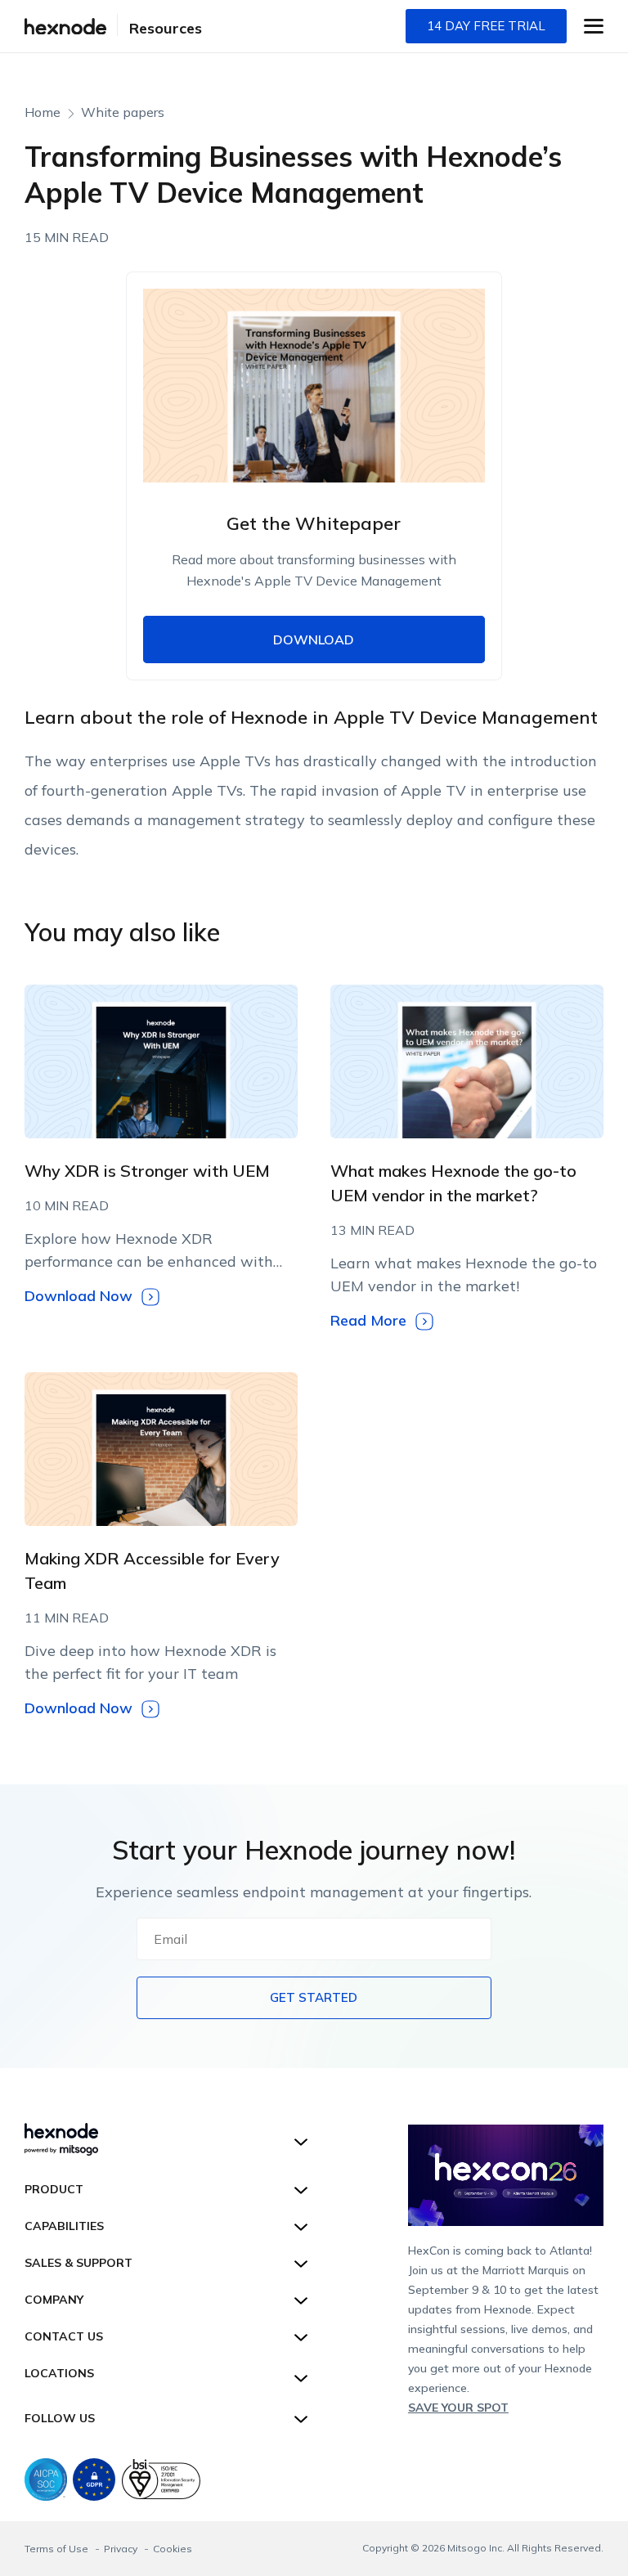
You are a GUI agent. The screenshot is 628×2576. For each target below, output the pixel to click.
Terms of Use (58, 2549)
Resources (166, 28)
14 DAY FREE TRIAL (486, 26)
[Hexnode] (65, 27)
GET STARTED (314, 1997)
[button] (594, 26)
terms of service (313, 898)
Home (43, 112)
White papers (123, 112)
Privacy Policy (406, 898)
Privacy (122, 2549)
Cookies (173, 2549)
